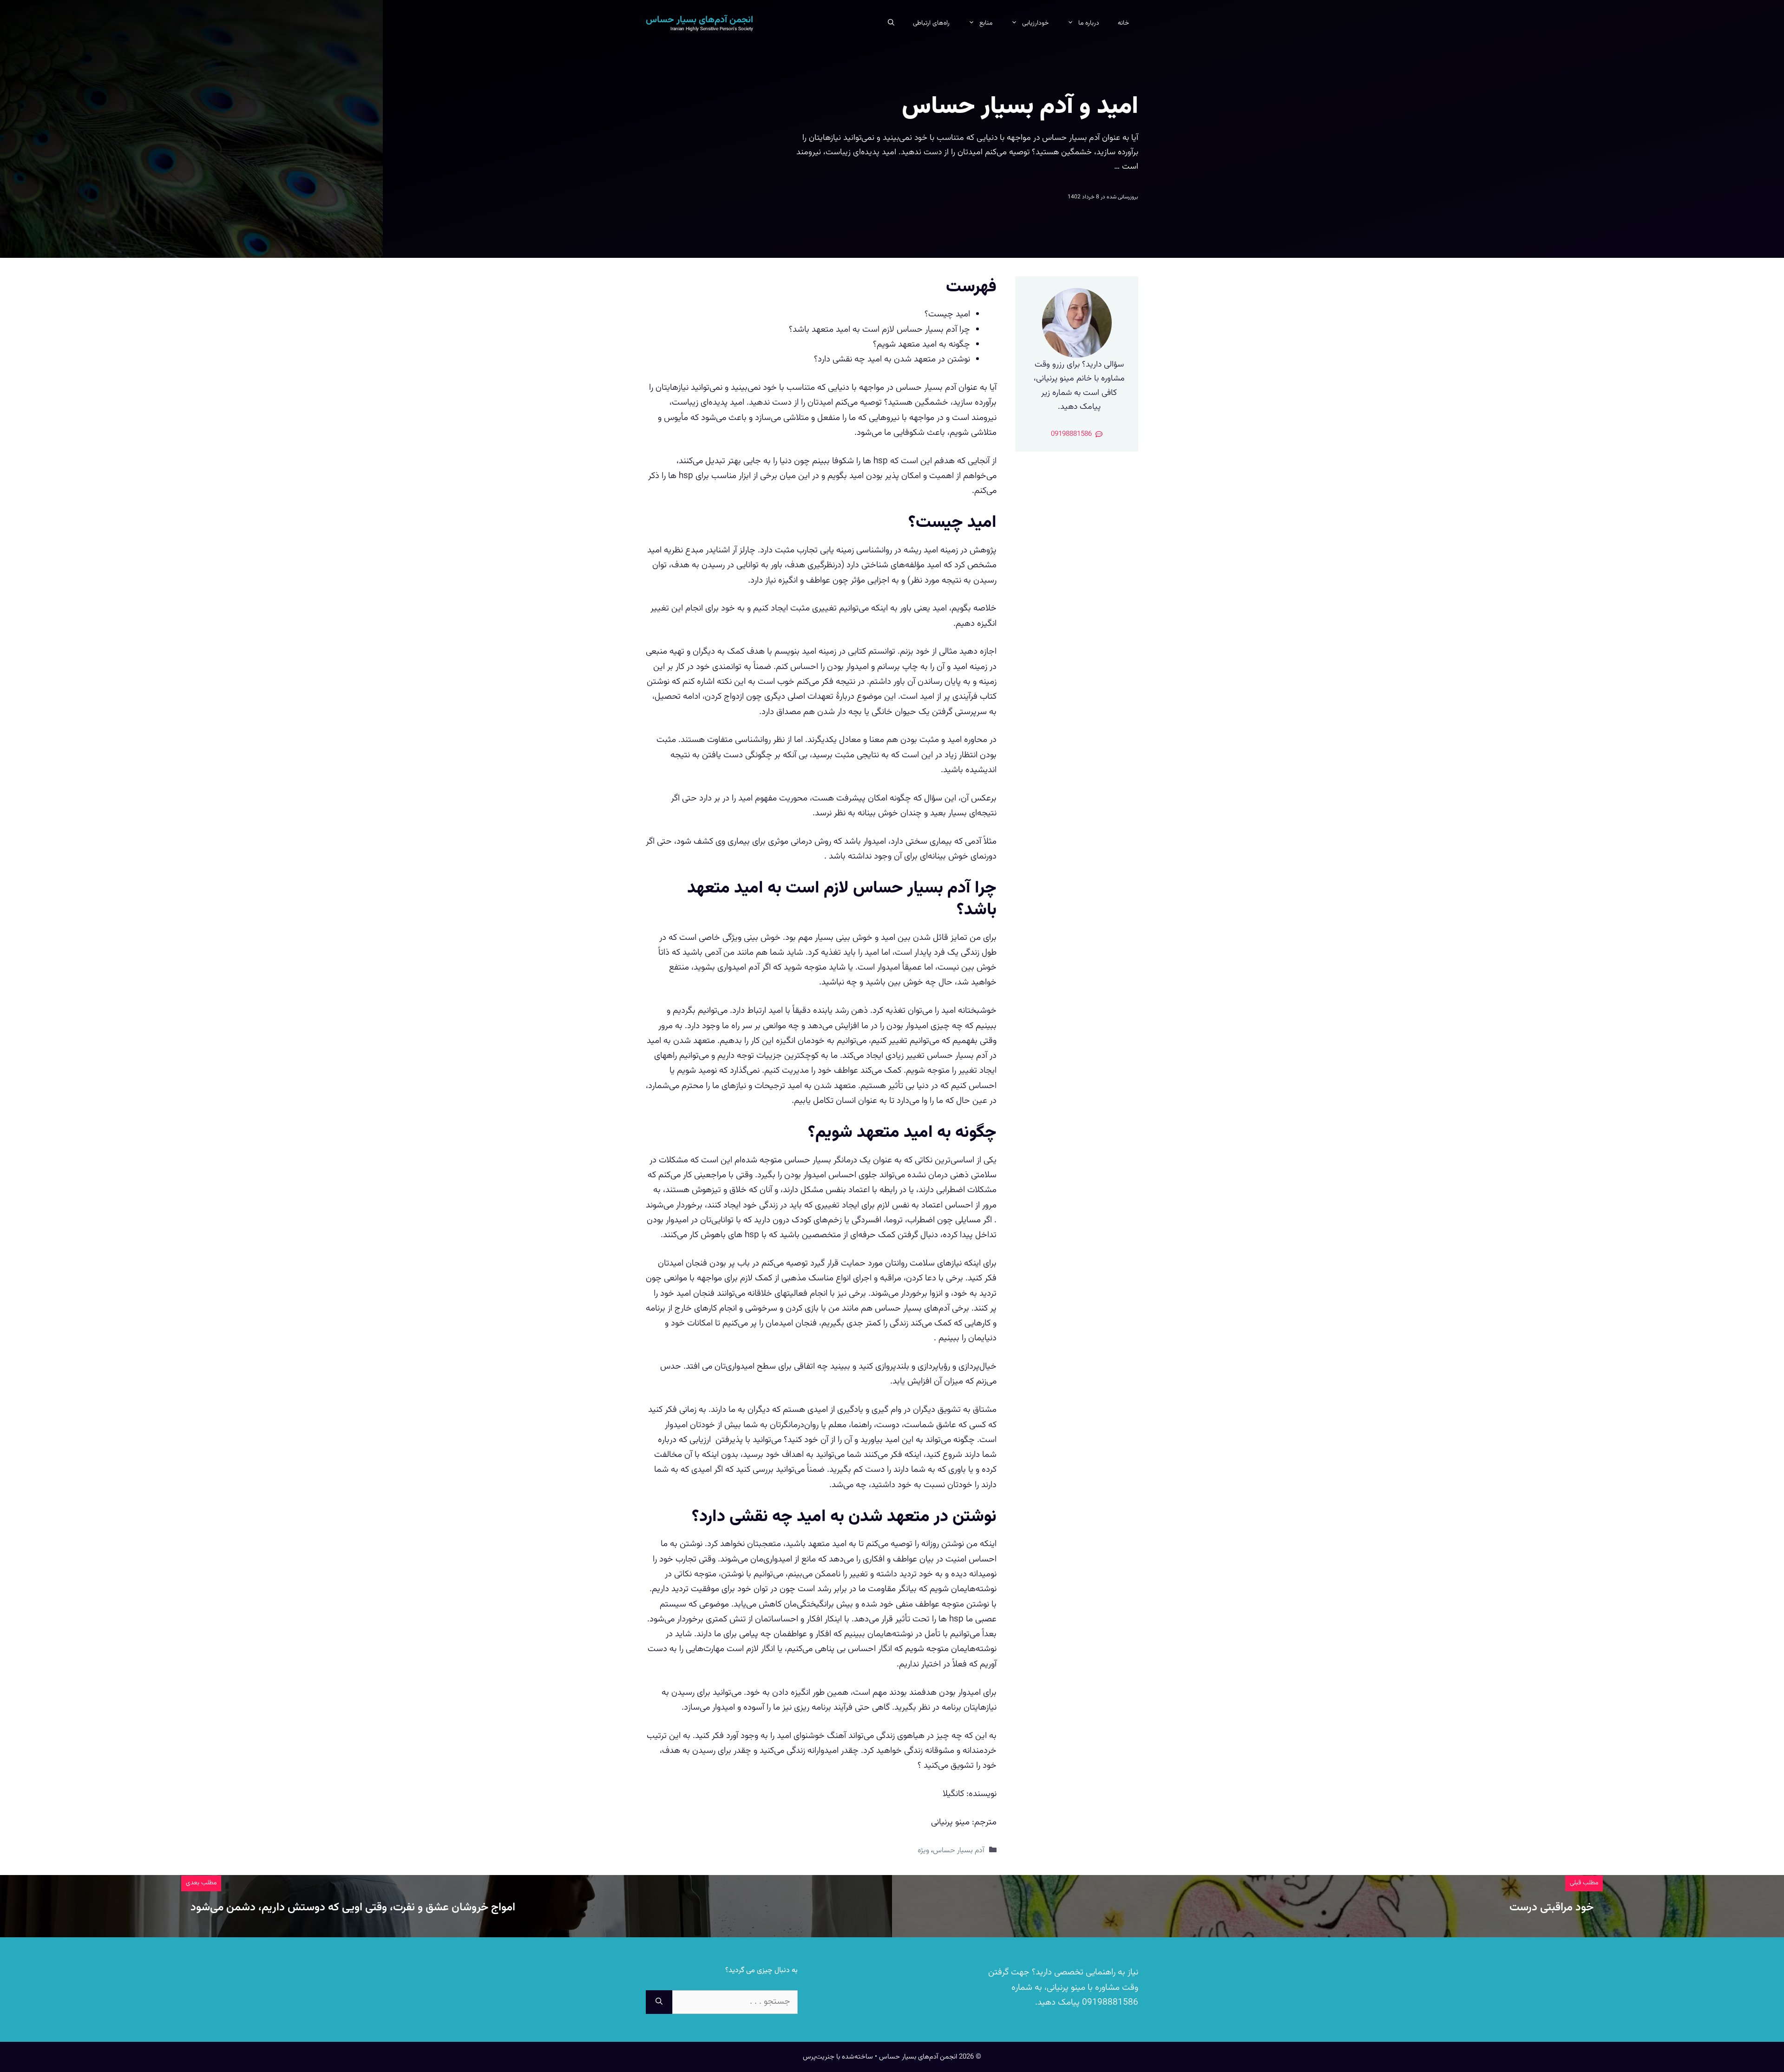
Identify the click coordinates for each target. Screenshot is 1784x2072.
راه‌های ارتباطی (931, 23)
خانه (1123, 23)
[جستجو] (659, 2002)
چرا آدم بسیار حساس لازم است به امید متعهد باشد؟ (879, 330)
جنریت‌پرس (819, 2057)
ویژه (923, 1851)
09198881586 (1109, 2003)
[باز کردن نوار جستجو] (891, 23)
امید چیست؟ (947, 314)
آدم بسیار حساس (959, 1851)
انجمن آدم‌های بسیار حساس (699, 20)
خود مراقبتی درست (1551, 1908)
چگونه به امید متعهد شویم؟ (922, 344)
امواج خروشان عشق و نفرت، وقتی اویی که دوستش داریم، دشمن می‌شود (353, 1908)
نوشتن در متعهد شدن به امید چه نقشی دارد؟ (892, 359)
